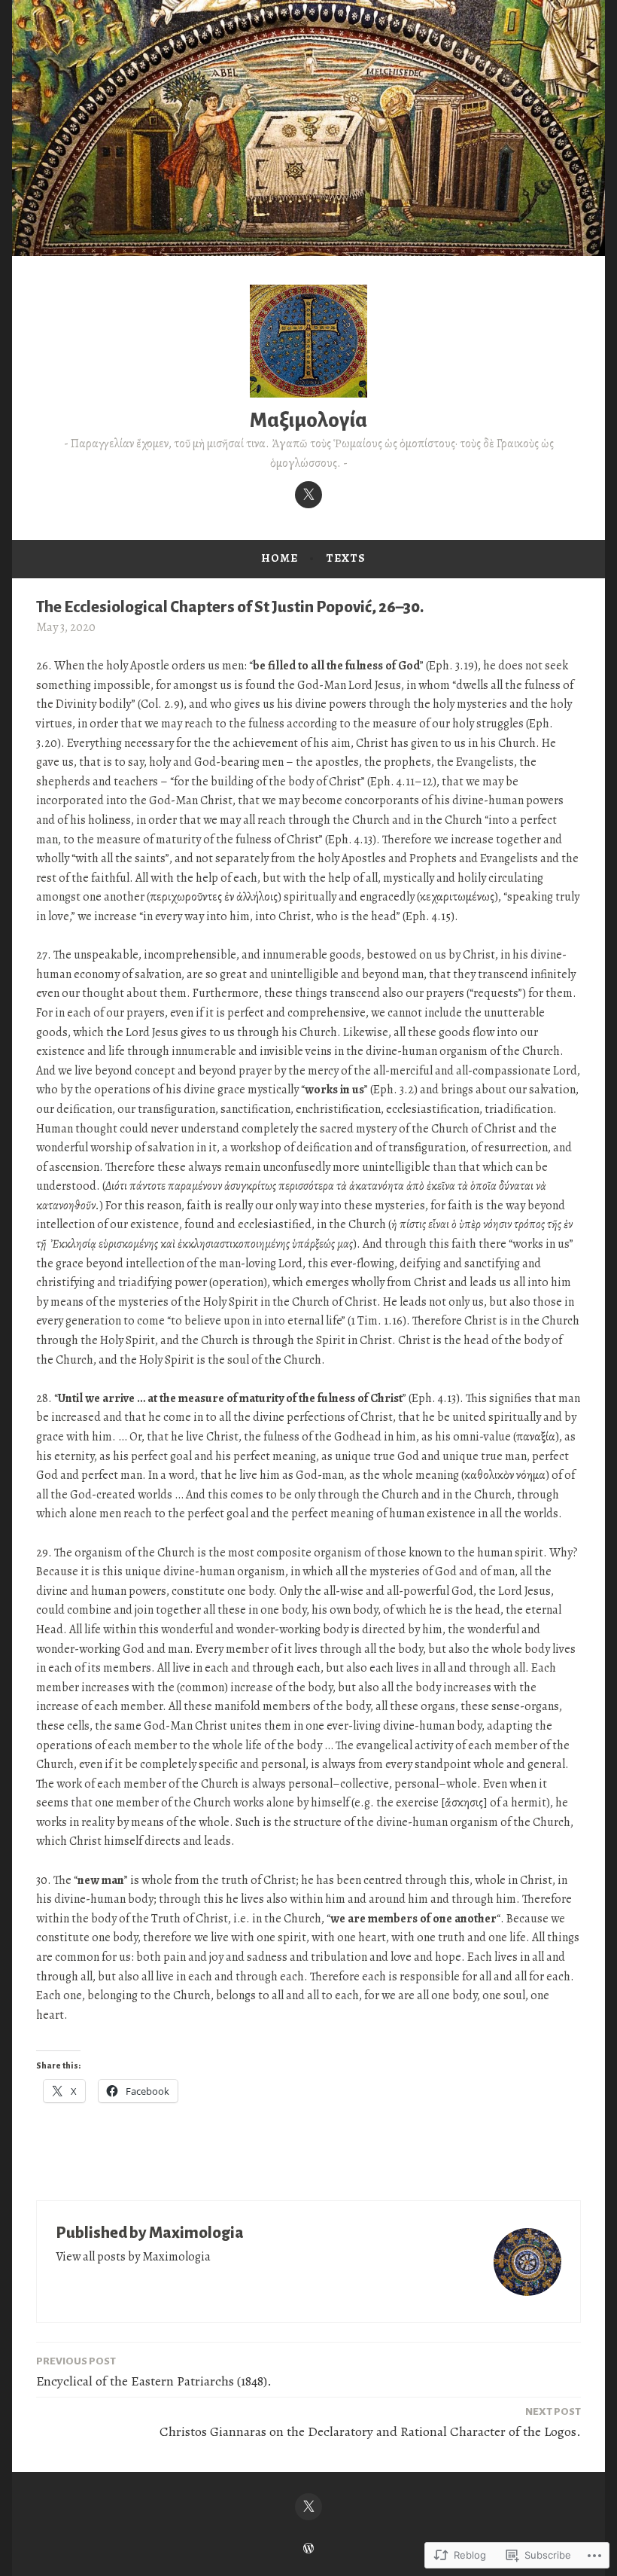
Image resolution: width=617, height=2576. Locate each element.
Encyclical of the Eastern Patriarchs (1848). (154, 2373)
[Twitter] (308, 495)
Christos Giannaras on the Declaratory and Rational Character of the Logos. (370, 2423)
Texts (346, 558)
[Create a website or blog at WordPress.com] (308, 2549)
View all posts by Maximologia (133, 2257)
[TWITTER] (308, 2507)
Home (280, 558)
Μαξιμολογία (308, 421)
